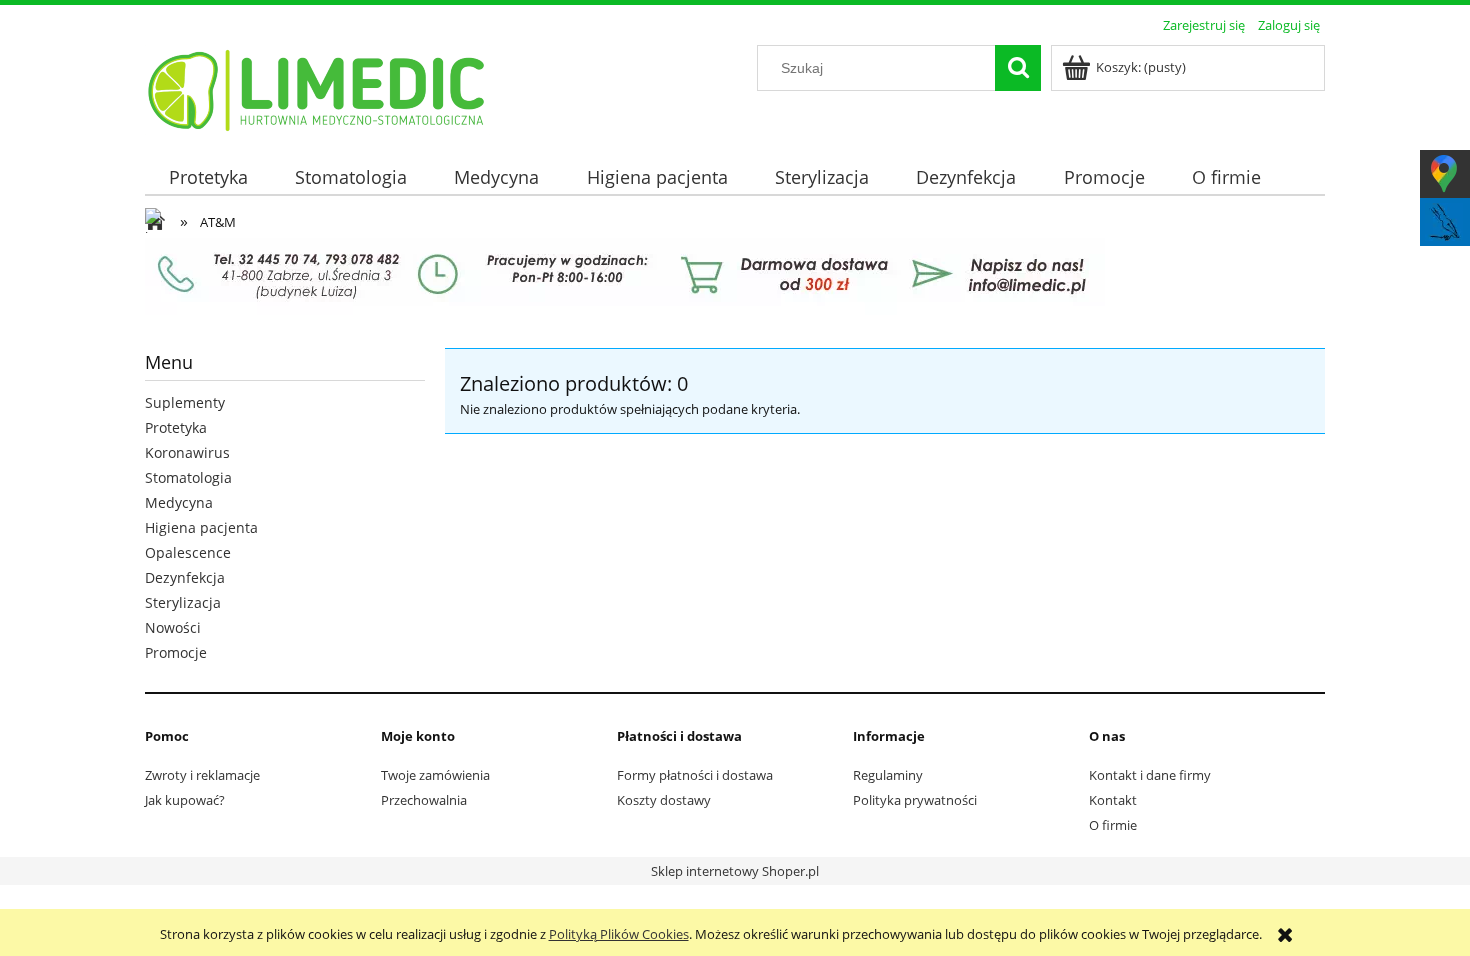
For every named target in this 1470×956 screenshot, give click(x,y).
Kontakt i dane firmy (1150, 775)
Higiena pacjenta (201, 527)
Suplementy (185, 402)
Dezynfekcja (185, 577)
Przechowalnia (424, 800)
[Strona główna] (317, 87)
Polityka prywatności (915, 800)
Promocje (176, 652)
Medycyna (179, 502)
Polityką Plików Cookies (619, 934)
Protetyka (176, 427)
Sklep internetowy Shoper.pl (735, 871)
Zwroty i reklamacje (202, 775)
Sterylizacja (183, 602)
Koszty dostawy (664, 800)
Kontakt (1113, 800)
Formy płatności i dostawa (695, 775)
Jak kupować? (185, 800)
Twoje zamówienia (435, 775)
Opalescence (188, 552)
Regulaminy (888, 775)
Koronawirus (187, 452)
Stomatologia (188, 477)
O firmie (1113, 825)
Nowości (173, 627)
